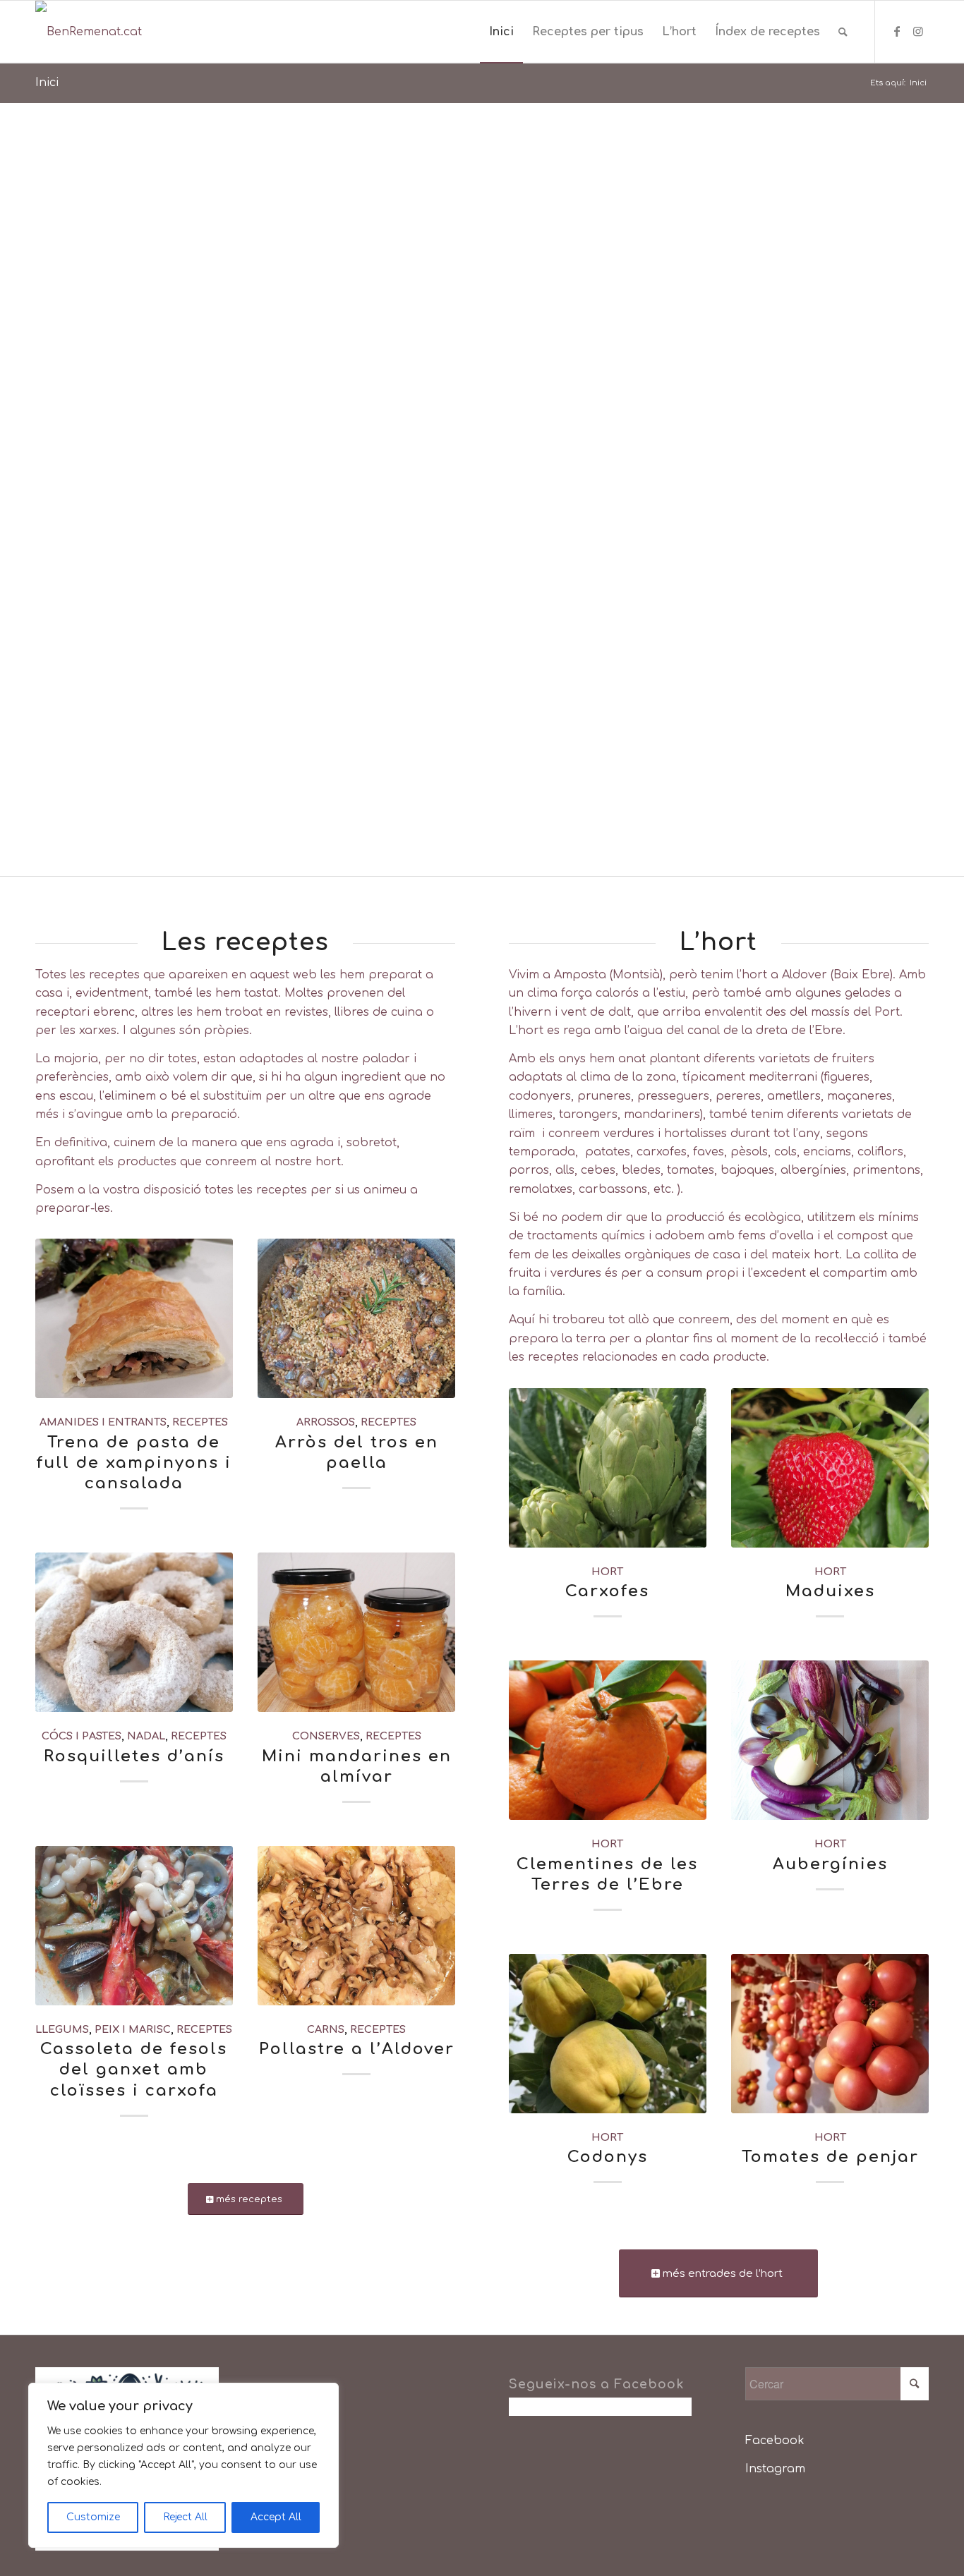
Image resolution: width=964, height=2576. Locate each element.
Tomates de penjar (830, 2157)
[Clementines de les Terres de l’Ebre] (608, 1740)
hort (607, 1572)
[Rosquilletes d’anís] (134, 1632)
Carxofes (607, 1591)
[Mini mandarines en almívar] (356, 1632)
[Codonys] (608, 2034)
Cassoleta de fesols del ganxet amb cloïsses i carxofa (134, 2069)
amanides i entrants (103, 1422)
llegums (62, 2029)
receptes (200, 1422)
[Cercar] (843, 32)
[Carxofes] (608, 1468)
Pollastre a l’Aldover (357, 2049)
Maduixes (830, 1591)
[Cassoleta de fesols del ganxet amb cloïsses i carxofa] (134, 1926)
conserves (326, 1736)
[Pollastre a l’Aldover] (356, 1926)
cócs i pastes (82, 1736)
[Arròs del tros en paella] (356, 1318)
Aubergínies (830, 1864)
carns (326, 2029)
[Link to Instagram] (918, 31)
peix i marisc (133, 2029)
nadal (146, 1736)
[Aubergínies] (830, 1740)
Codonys (608, 2157)
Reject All (185, 2517)
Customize (93, 2517)
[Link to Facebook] (897, 31)
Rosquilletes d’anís (134, 1756)
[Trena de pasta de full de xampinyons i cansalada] (134, 1318)
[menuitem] (501, 32)
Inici (47, 83)
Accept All (276, 2517)
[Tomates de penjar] (830, 2034)
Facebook (775, 2441)
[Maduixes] (830, 1468)
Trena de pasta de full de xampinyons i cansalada (134, 1463)
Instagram (775, 2469)
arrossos (326, 1422)
